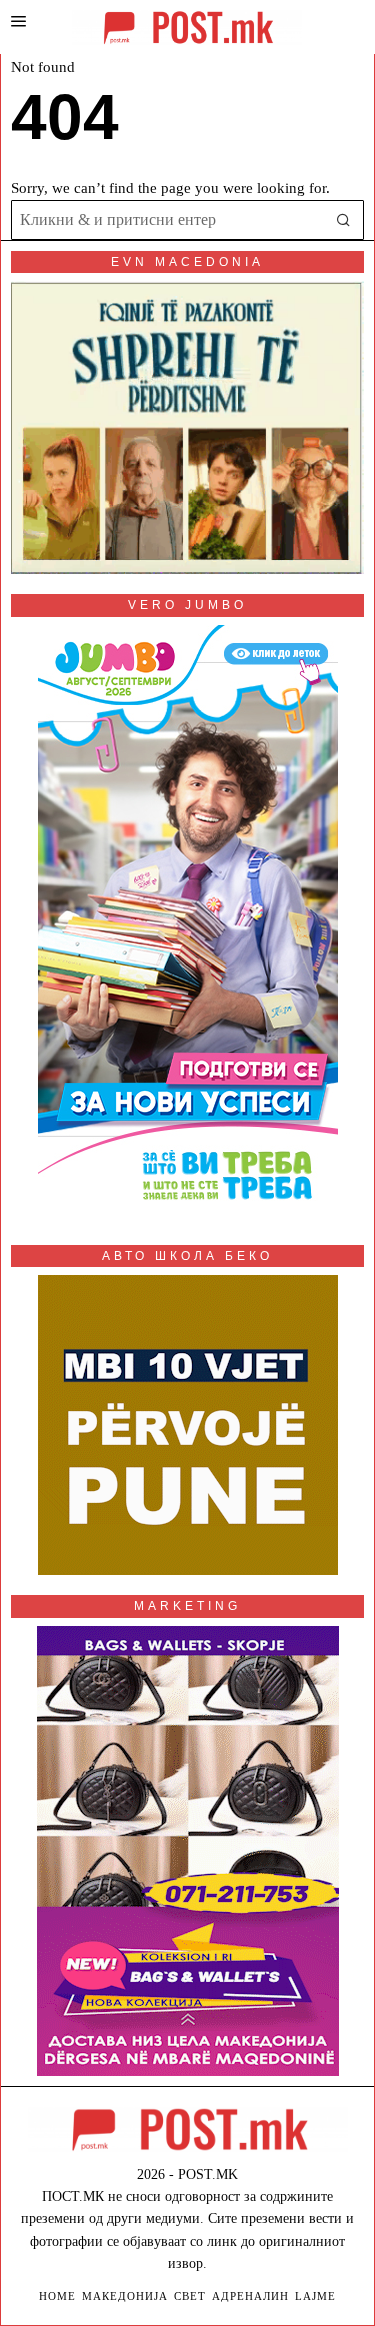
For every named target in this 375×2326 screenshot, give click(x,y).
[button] (344, 220)
